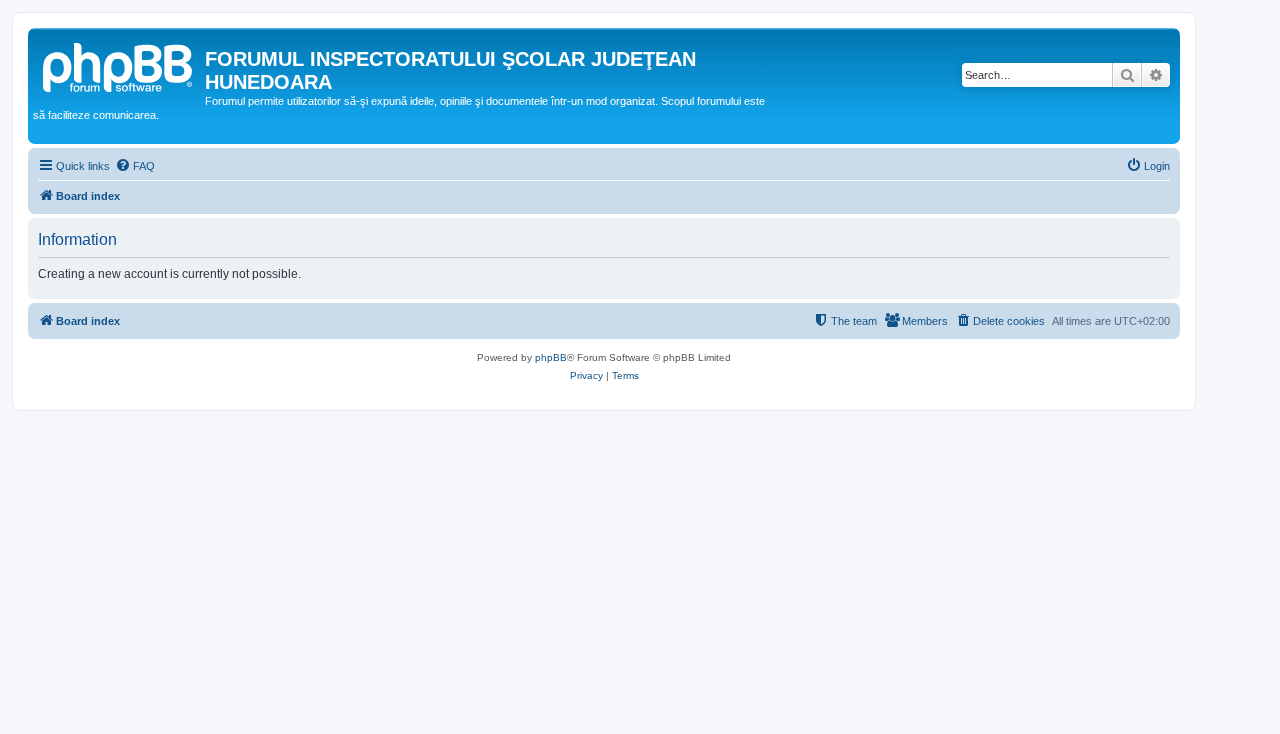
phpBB (551, 357)
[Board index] (119, 65)
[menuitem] (135, 166)
